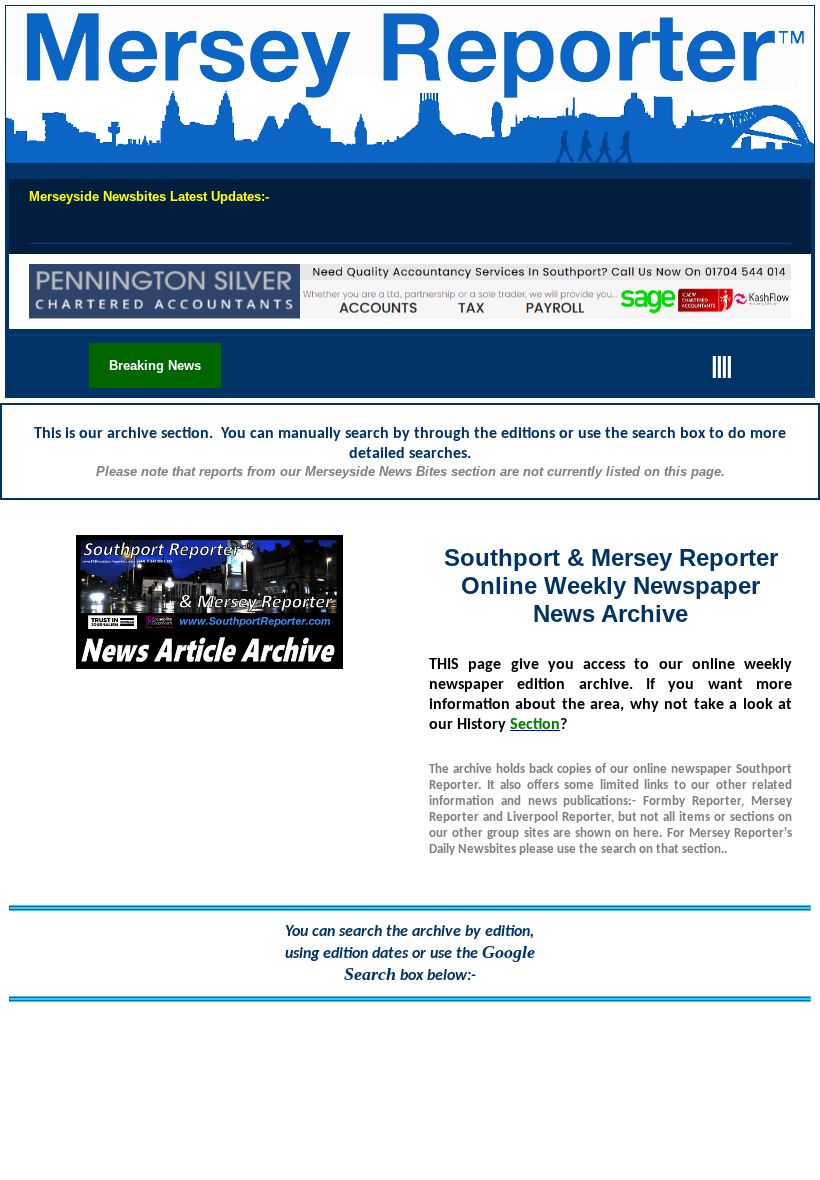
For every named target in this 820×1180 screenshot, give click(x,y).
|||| (721, 364)
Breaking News (155, 365)
